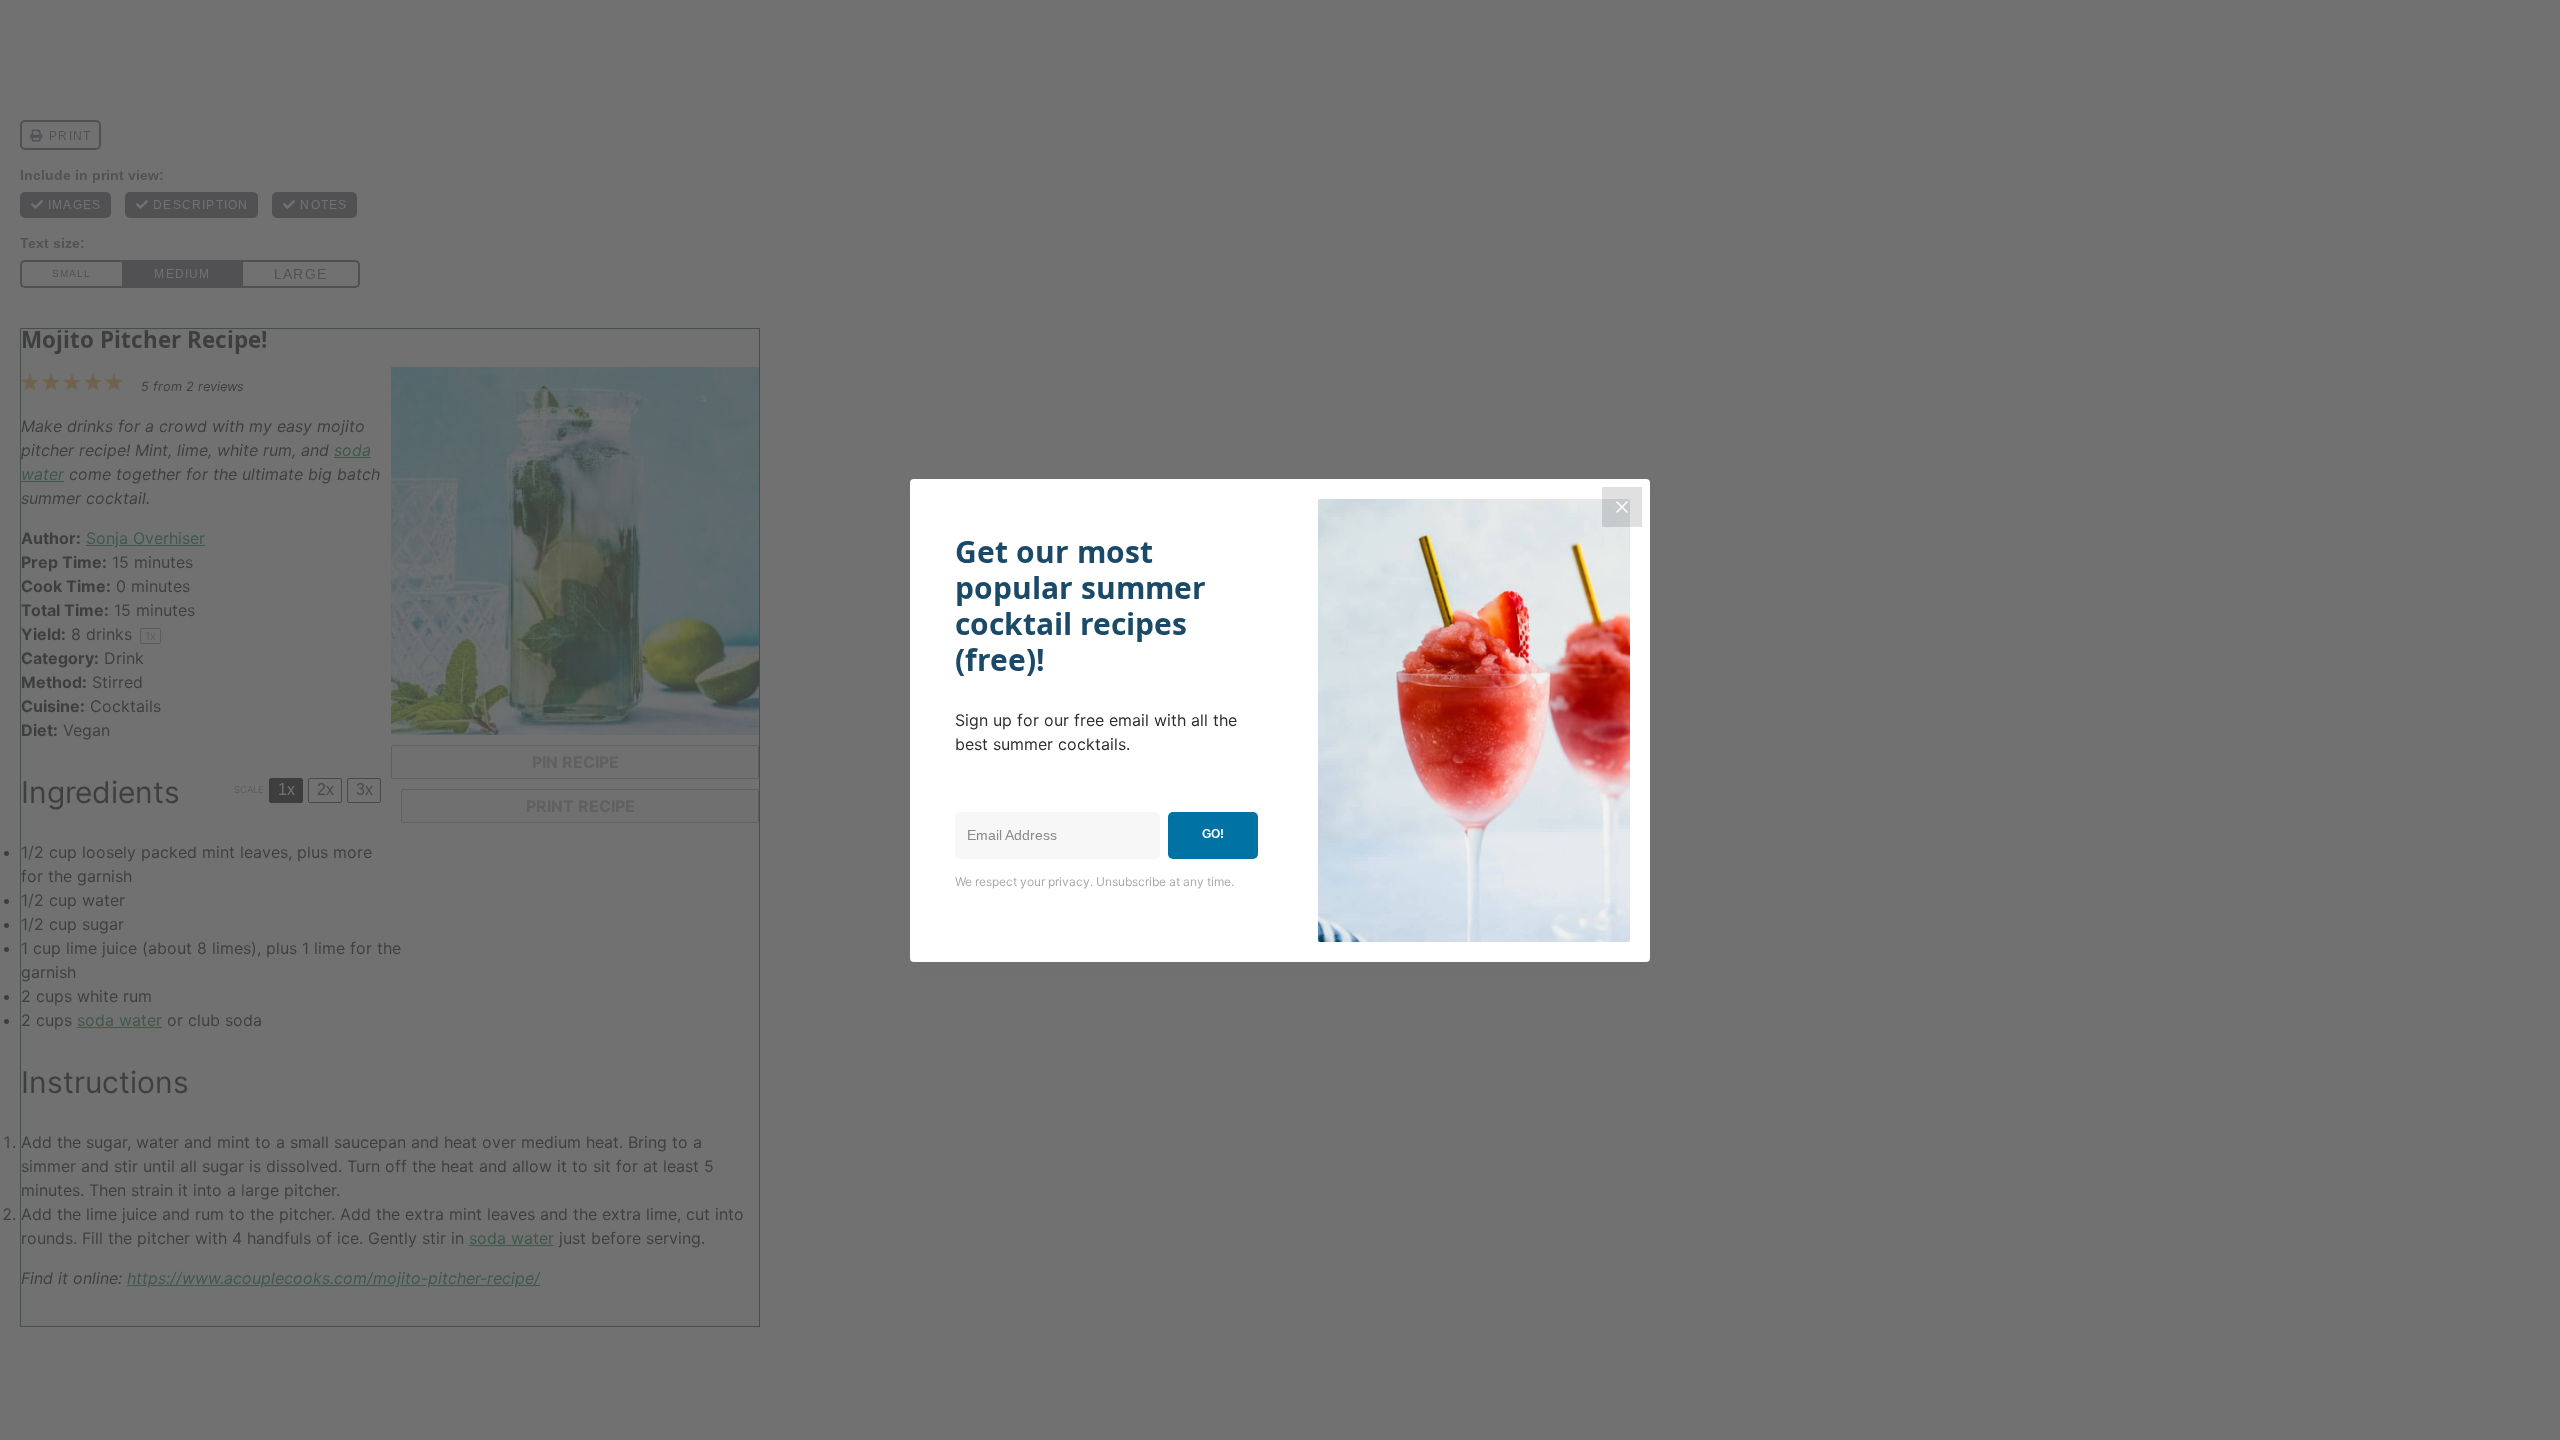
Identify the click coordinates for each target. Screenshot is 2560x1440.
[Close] (1622, 507)
